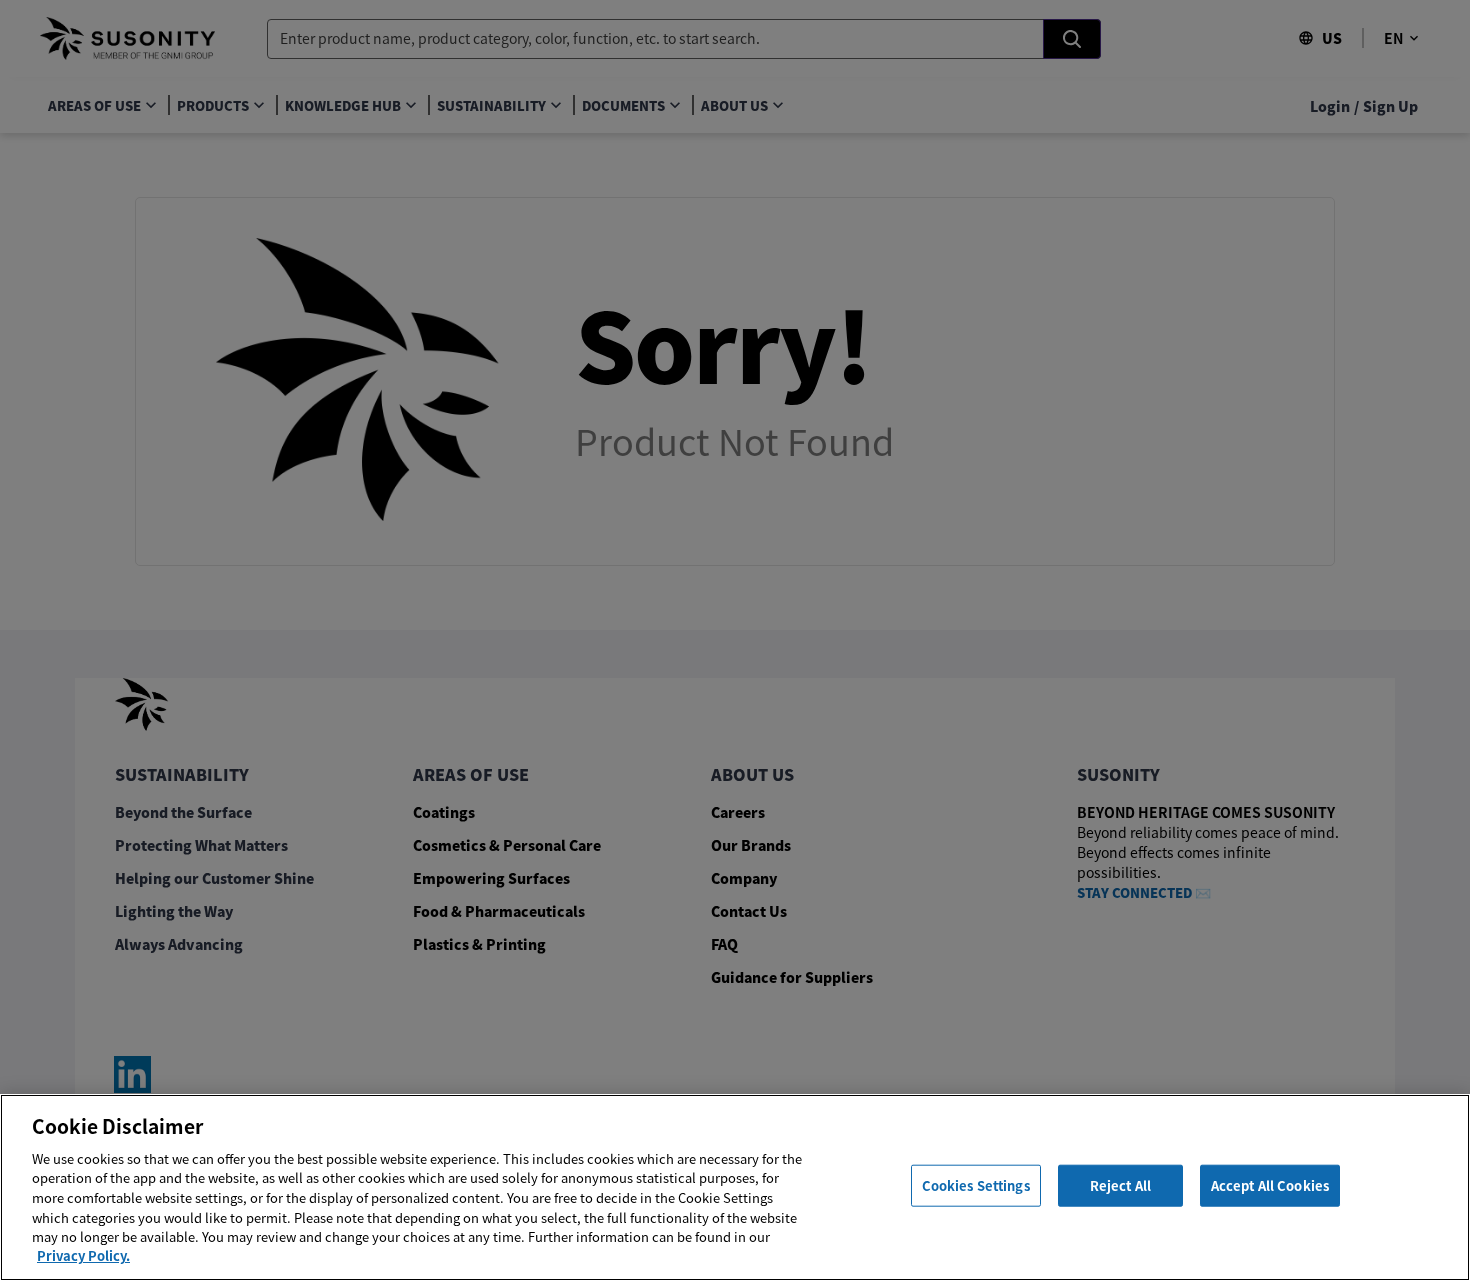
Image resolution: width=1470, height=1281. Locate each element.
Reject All (1120, 1185)
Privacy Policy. (83, 1255)
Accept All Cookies (1270, 1185)
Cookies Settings (976, 1185)
